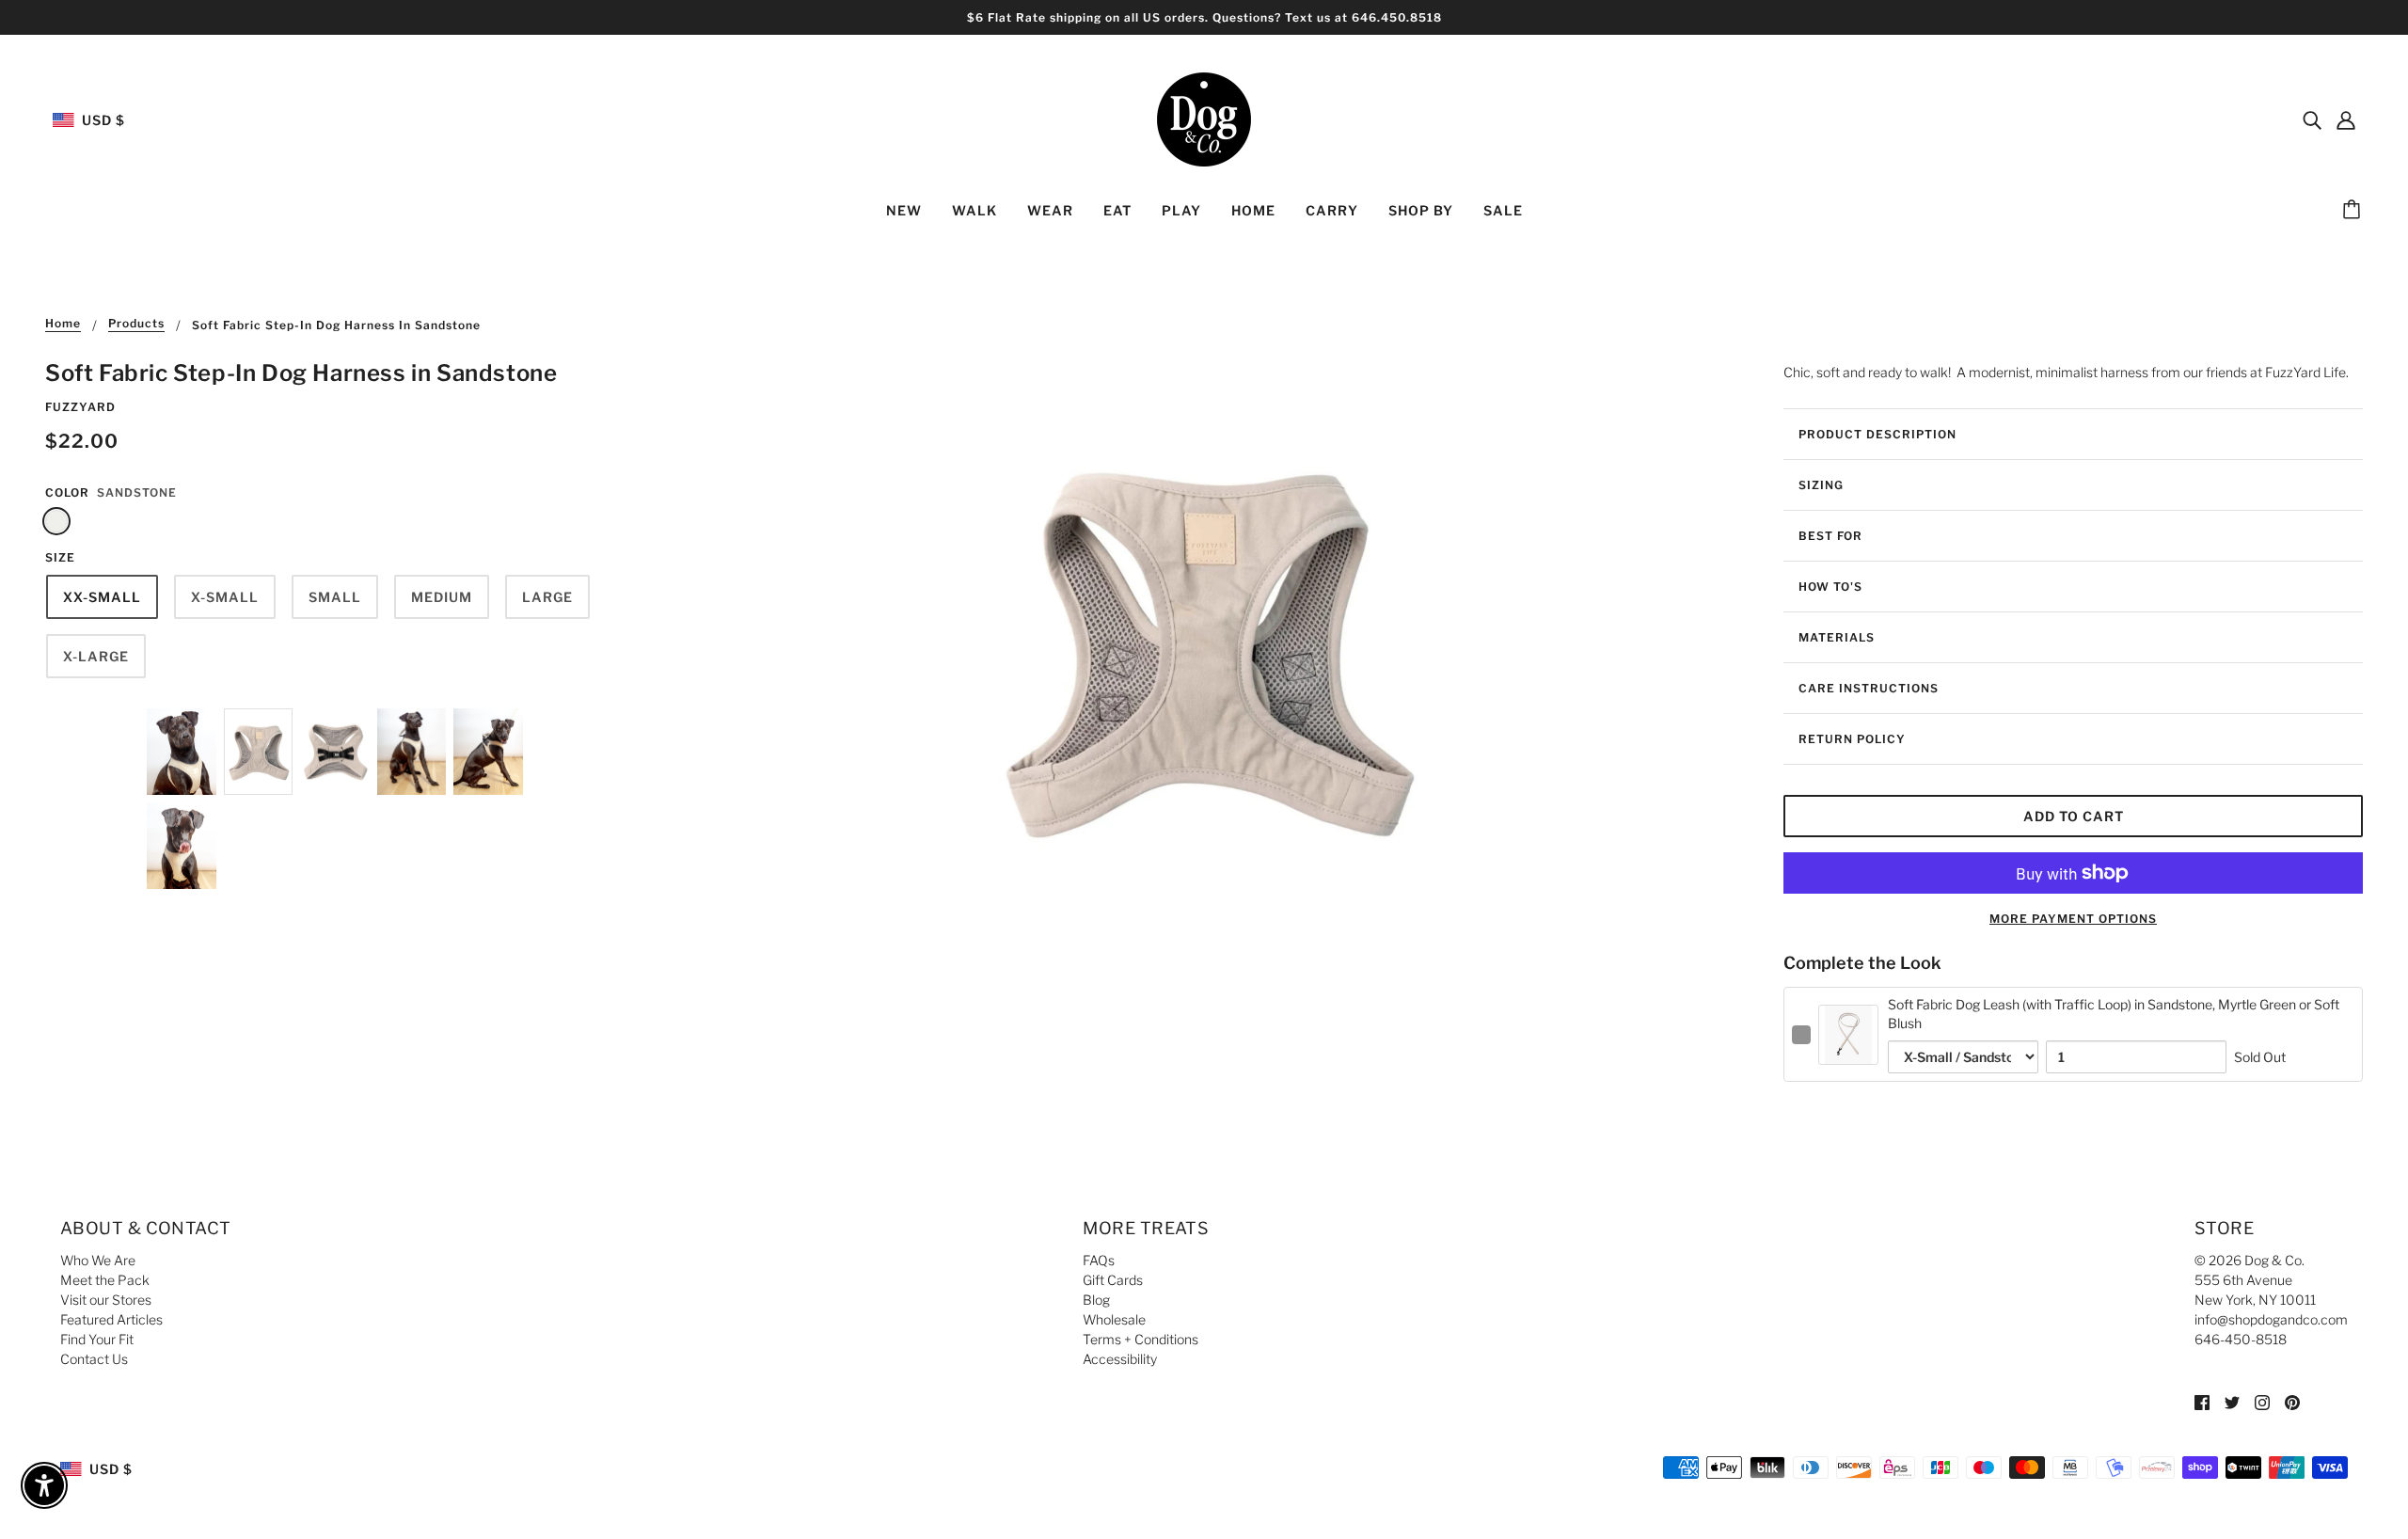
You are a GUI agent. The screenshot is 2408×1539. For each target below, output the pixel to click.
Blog (1096, 1300)
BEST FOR (1830, 536)
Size (60, 557)
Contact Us (94, 1359)
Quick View (1849, 1050)
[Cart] (2354, 211)
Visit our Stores (106, 1300)
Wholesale (1114, 1319)
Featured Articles (111, 1319)
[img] (2312, 119)
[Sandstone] (56, 521)
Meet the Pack (105, 1280)
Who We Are (98, 1260)
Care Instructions (1869, 688)
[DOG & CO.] (1204, 118)
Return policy (1852, 739)
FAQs (1099, 1260)
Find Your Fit (97, 1339)
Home (63, 324)
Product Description (1877, 434)
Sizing (1821, 485)
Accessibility (1120, 1359)
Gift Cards (1113, 1280)
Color (67, 492)
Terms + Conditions (1141, 1339)
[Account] (2346, 119)
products (136, 324)
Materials (1837, 637)
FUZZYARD (80, 407)
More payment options (2073, 919)
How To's (1830, 587)
